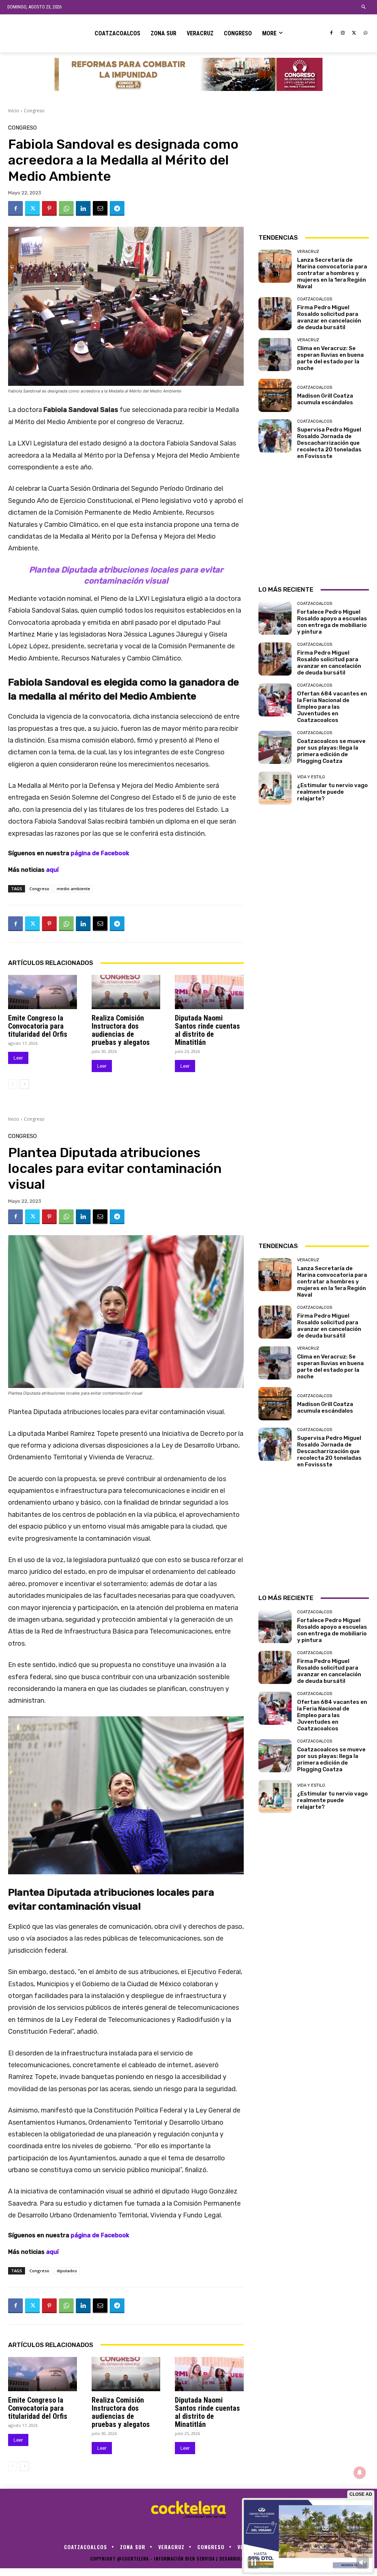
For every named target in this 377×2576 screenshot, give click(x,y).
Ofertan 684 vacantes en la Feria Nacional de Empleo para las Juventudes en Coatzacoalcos (332, 707)
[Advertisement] (314, 171)
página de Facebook (100, 853)
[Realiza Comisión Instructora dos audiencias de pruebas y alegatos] (126, 992)
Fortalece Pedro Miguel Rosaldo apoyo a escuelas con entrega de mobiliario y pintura (332, 622)
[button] (364, 7)
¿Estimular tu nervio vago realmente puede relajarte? (332, 792)
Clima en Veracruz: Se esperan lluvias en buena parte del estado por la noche (330, 358)
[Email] (100, 208)
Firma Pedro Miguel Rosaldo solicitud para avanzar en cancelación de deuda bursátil (329, 317)
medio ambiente (73, 889)
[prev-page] (13, 1084)
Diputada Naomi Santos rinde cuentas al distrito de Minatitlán (207, 1030)
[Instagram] (343, 33)
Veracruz (308, 252)
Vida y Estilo (311, 777)
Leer (18, 1058)
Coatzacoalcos (315, 299)
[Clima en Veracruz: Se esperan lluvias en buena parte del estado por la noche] (275, 355)
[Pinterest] (49, 208)
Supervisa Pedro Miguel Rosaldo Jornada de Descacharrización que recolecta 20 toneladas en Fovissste (329, 443)
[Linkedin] (83, 208)
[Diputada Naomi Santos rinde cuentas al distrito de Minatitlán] (209, 992)
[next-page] (24, 1084)
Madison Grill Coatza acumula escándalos (325, 399)
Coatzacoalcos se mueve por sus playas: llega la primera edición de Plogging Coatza (331, 751)
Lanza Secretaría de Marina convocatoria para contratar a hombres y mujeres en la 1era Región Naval (332, 273)
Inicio (14, 111)
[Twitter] (354, 33)
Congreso (34, 111)
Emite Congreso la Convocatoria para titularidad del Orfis (38, 1026)
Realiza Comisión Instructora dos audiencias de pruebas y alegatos (121, 1030)
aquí (52, 870)
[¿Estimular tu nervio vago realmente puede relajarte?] (275, 788)
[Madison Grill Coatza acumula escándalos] (275, 395)
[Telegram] (117, 208)
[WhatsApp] (365, 33)
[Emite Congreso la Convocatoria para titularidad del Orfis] (43, 992)
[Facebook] (332, 33)
